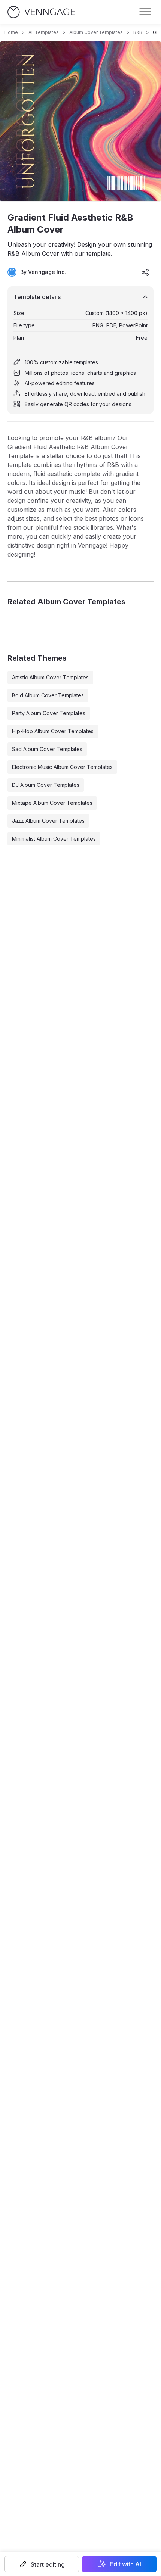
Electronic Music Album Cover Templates (62, 767)
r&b (138, 32)
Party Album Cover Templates (49, 713)
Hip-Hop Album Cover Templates (53, 731)
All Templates (44, 32)
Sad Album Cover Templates (47, 749)
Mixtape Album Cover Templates (52, 803)
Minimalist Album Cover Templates (54, 839)
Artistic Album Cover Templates (50, 677)
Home (11, 32)
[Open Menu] (145, 12)
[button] (42, 2564)
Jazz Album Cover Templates (48, 821)
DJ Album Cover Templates (46, 785)
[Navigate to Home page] (41, 12)
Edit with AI (125, 2564)
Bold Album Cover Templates (48, 695)
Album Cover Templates (96, 32)
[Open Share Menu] (145, 272)
